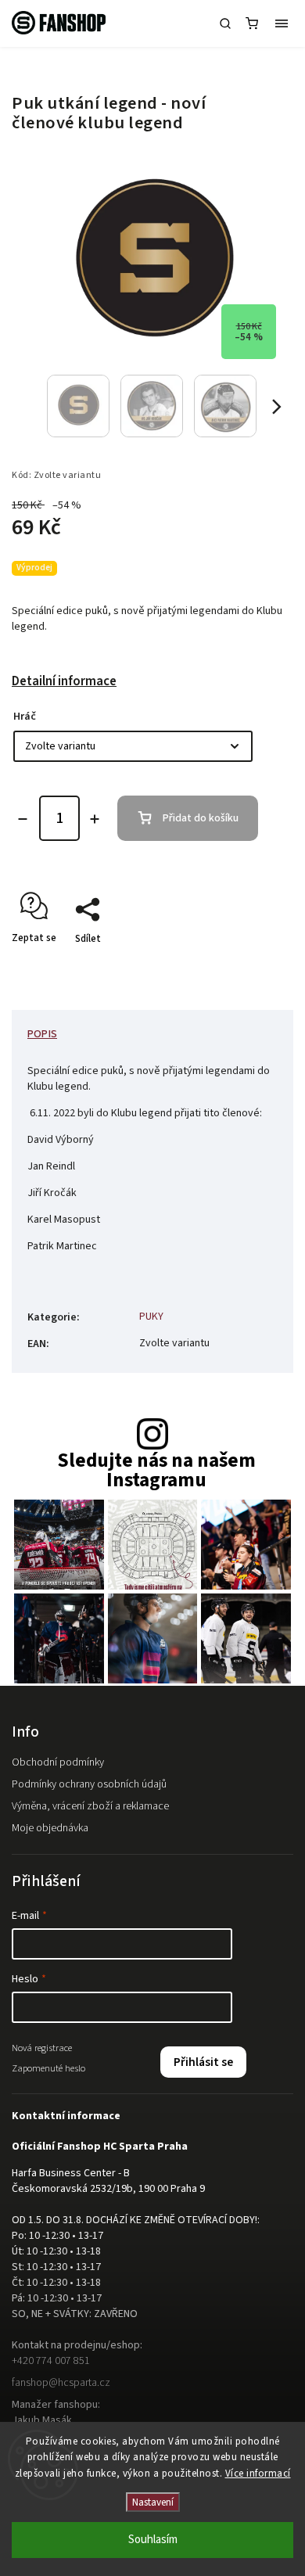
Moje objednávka (50, 1828)
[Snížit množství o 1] (23, 819)
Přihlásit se (203, 2062)
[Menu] (282, 23)
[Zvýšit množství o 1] (95, 819)
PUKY (151, 1317)
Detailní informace (64, 681)
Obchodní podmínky (58, 1762)
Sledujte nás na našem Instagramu (156, 1471)
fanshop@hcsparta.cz (61, 2383)
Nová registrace (42, 2048)
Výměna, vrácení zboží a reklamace (90, 1806)
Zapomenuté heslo (48, 2068)
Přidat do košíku (201, 818)
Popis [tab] (42, 1034)
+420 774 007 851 (51, 2361)
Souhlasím (153, 2540)
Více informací (258, 2474)
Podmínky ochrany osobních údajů (89, 1784)
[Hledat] (225, 23)
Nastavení (153, 2502)
